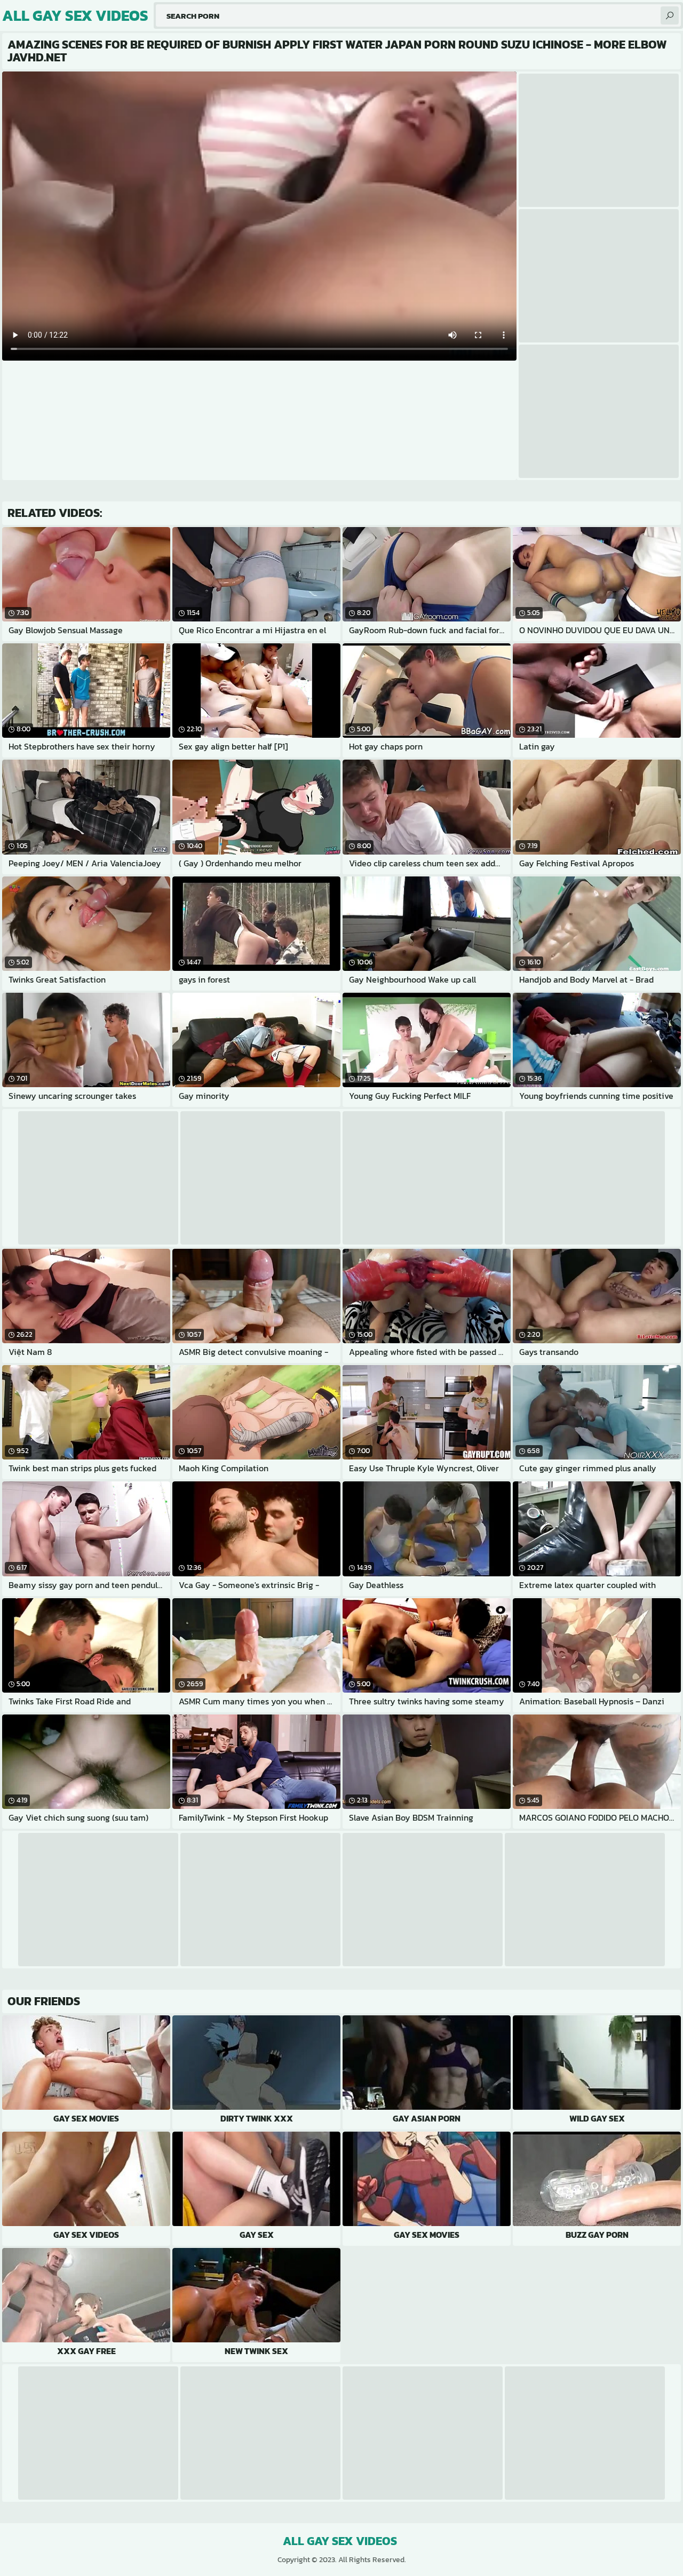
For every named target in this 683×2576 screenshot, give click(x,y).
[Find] (670, 15)
